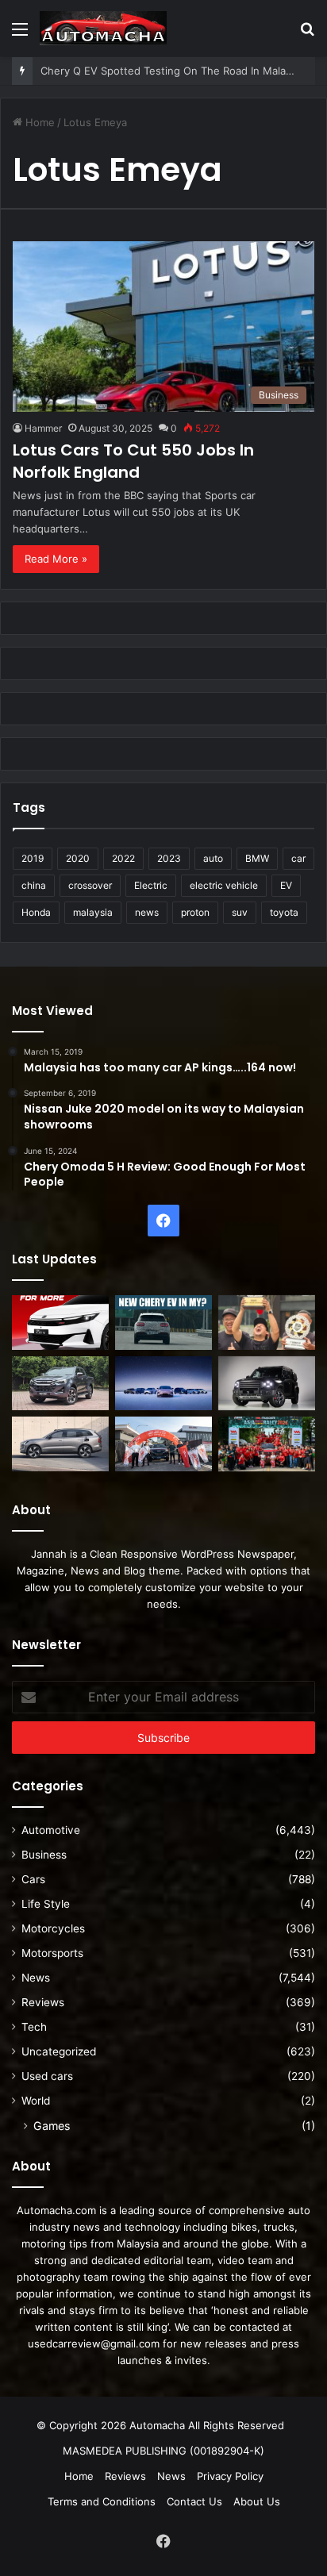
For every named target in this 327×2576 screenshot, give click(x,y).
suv (240, 912)
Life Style (46, 1904)
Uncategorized (59, 2051)
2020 (78, 858)
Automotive (51, 1830)
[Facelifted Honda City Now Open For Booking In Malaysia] (60, 1323)
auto (213, 858)
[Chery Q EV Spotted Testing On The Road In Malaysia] (163, 1323)
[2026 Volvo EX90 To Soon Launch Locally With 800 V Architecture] (60, 1444)
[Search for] (307, 35)
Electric (151, 885)
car (298, 858)
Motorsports (52, 1953)
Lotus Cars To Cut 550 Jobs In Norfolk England (133, 461)
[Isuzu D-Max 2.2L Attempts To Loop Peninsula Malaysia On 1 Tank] (163, 1444)
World (36, 2101)
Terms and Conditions (102, 2501)
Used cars (47, 2076)
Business (44, 1855)
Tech (34, 2027)
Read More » (56, 559)
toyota (284, 912)
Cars (33, 1879)
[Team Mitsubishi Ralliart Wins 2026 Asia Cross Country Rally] (267, 1444)
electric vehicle (224, 885)
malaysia (93, 912)
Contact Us (194, 2501)
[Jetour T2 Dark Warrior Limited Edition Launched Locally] (267, 1384)
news (147, 912)
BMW (257, 858)
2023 (169, 858)
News (36, 1978)
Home (38, 122)
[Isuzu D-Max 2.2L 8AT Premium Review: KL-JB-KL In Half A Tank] (60, 1384)
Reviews (43, 2002)
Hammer (43, 428)
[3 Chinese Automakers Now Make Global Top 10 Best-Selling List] (163, 1384)
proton (195, 912)
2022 (123, 858)
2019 (33, 858)
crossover (90, 885)
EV (286, 885)
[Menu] (20, 35)
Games (52, 2126)
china (34, 885)
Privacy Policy (230, 2476)
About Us (257, 2501)
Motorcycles (53, 1928)
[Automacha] (103, 28)
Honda (36, 912)
